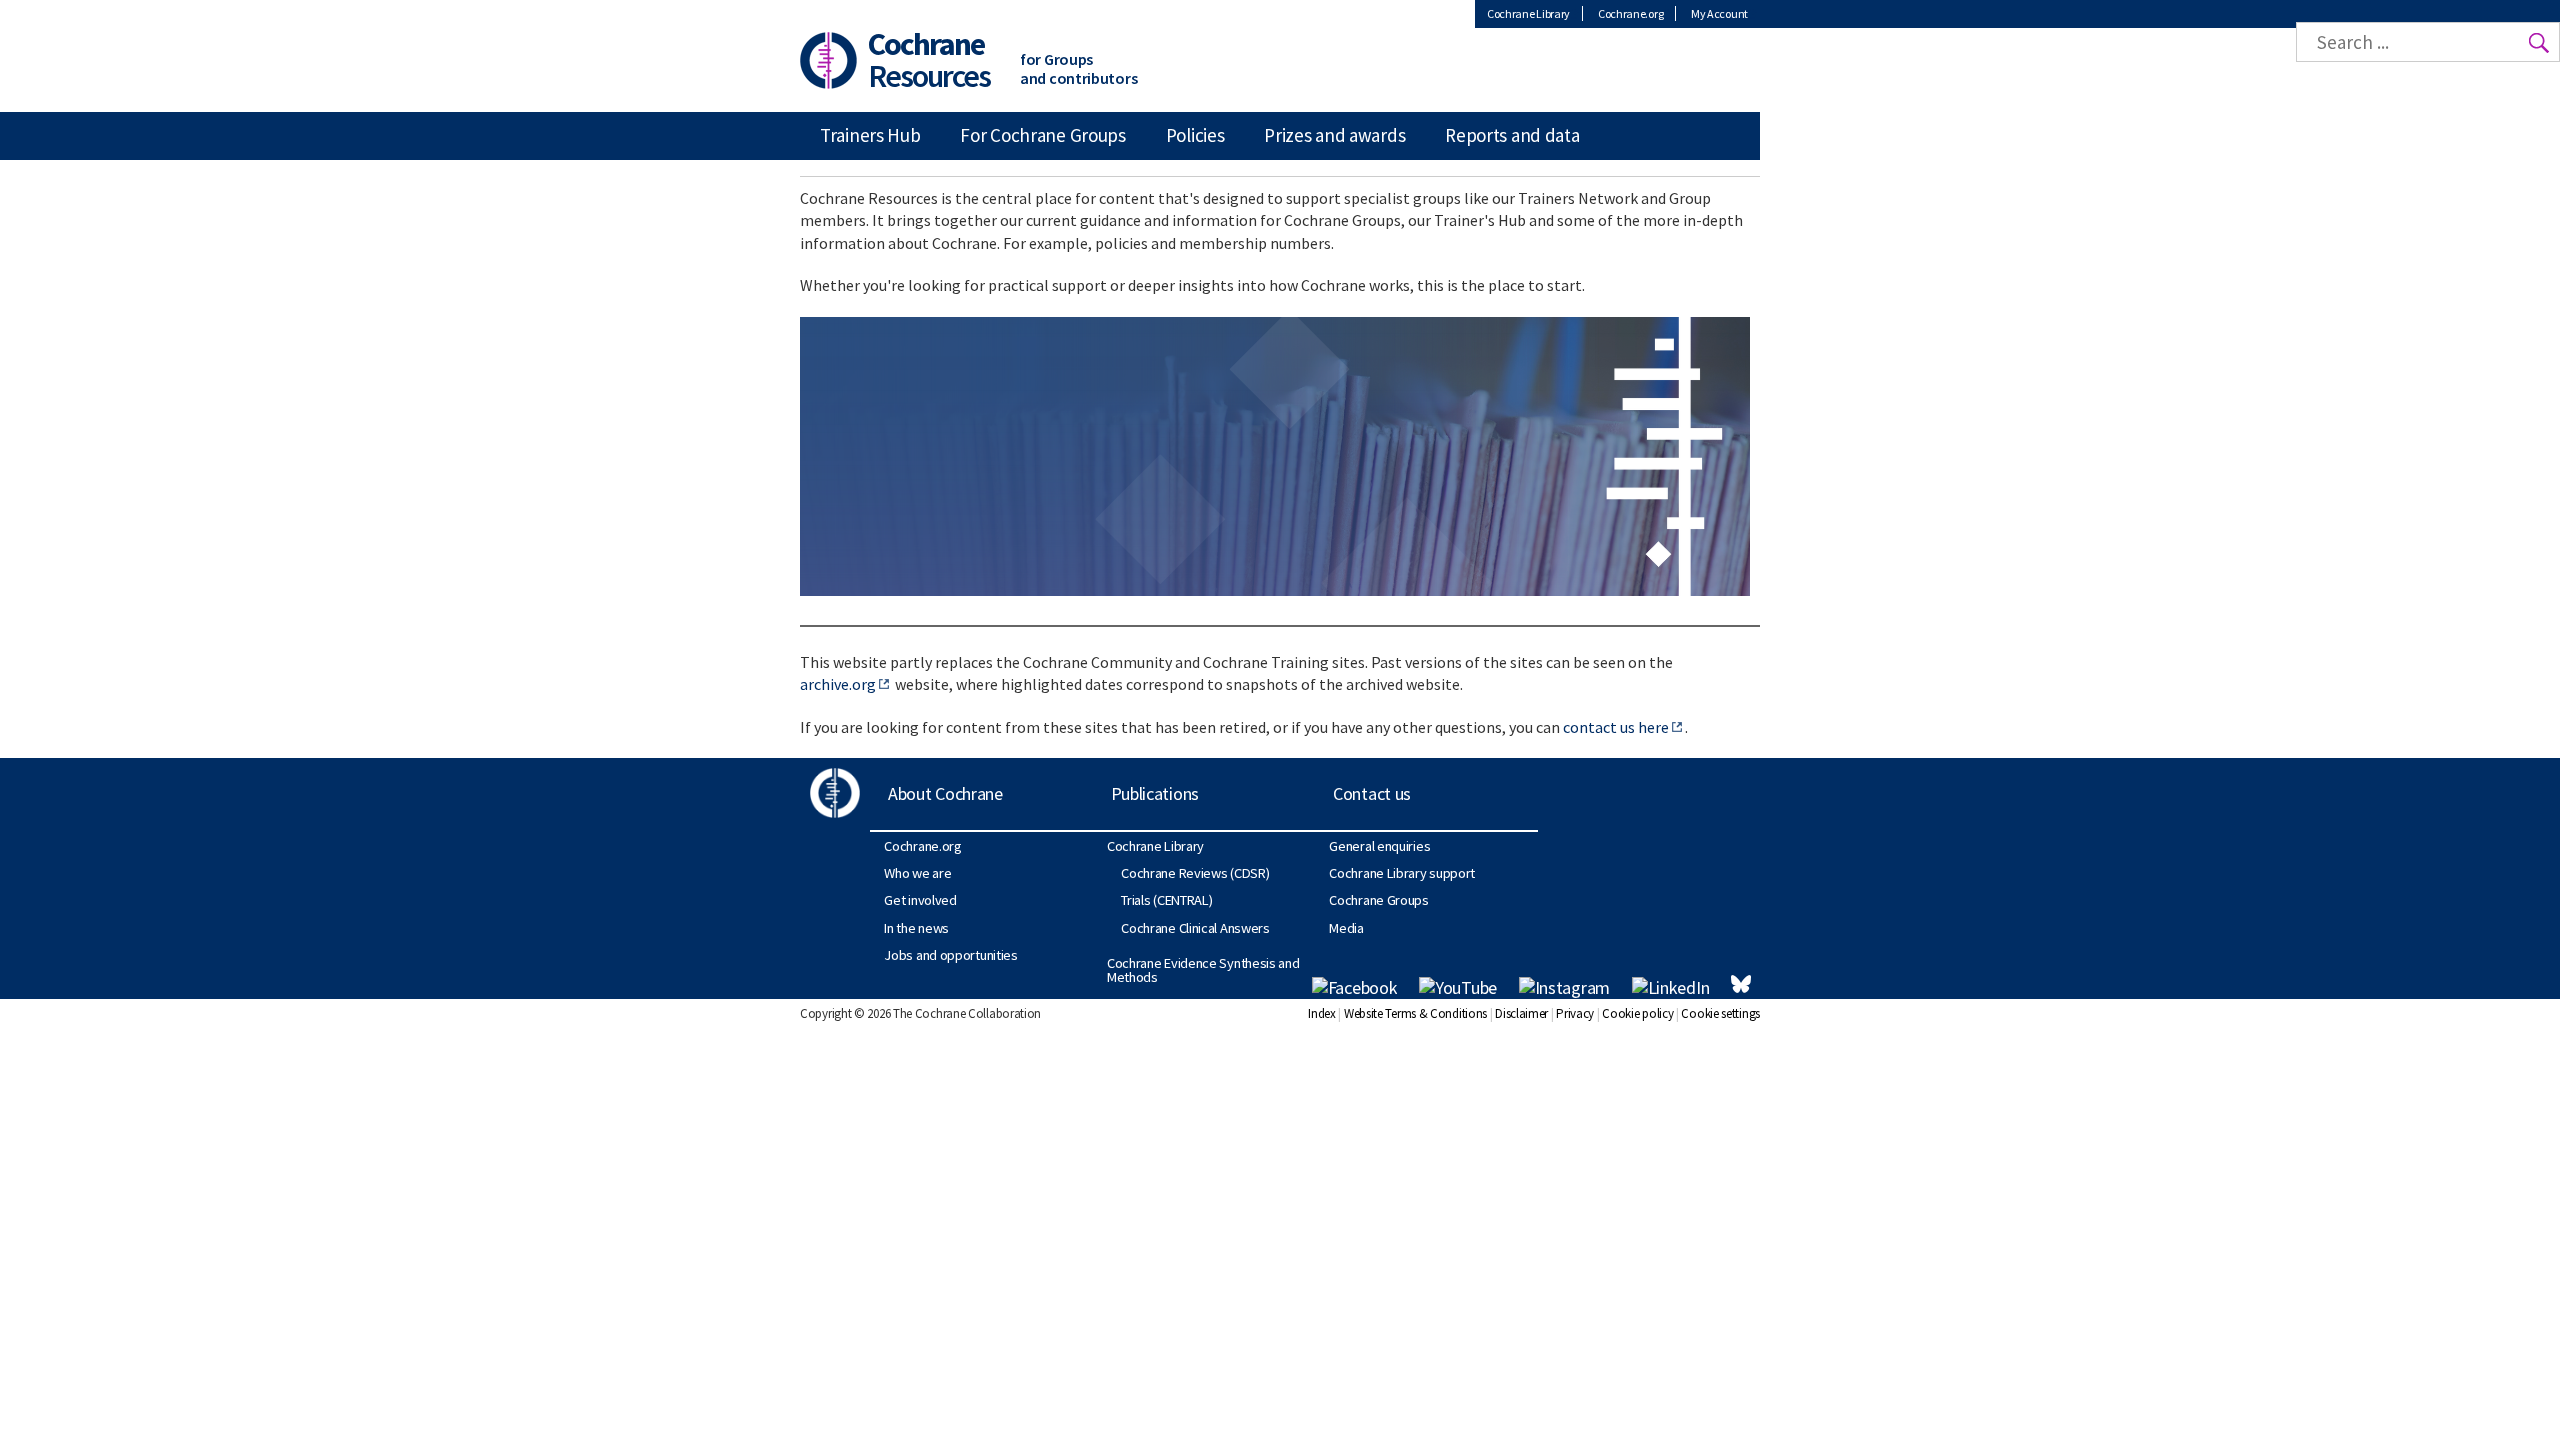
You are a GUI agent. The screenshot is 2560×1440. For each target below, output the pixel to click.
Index (1322, 1013)
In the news (916, 928)
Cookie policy (1637, 1013)
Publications (1155, 793)
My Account (1719, 13)
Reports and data (1512, 135)
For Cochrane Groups (1042, 135)
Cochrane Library (1528, 13)
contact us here (1616, 727)
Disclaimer (1521, 1013)
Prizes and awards (1334, 135)
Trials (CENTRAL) (1166, 900)
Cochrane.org (1630, 13)
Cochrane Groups (1379, 900)
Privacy (1575, 1013)
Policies (1195, 135)
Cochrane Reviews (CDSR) (1195, 873)
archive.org (838, 684)
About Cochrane (945, 793)
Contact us (1372, 793)
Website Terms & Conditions (1415, 1013)
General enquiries (1379, 846)
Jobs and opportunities (950, 955)
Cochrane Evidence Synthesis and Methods (1203, 970)
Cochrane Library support (1402, 873)
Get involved (920, 900)
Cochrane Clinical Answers (1195, 928)
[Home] (828, 58)
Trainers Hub (870, 135)
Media (1346, 928)
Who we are (917, 873)
